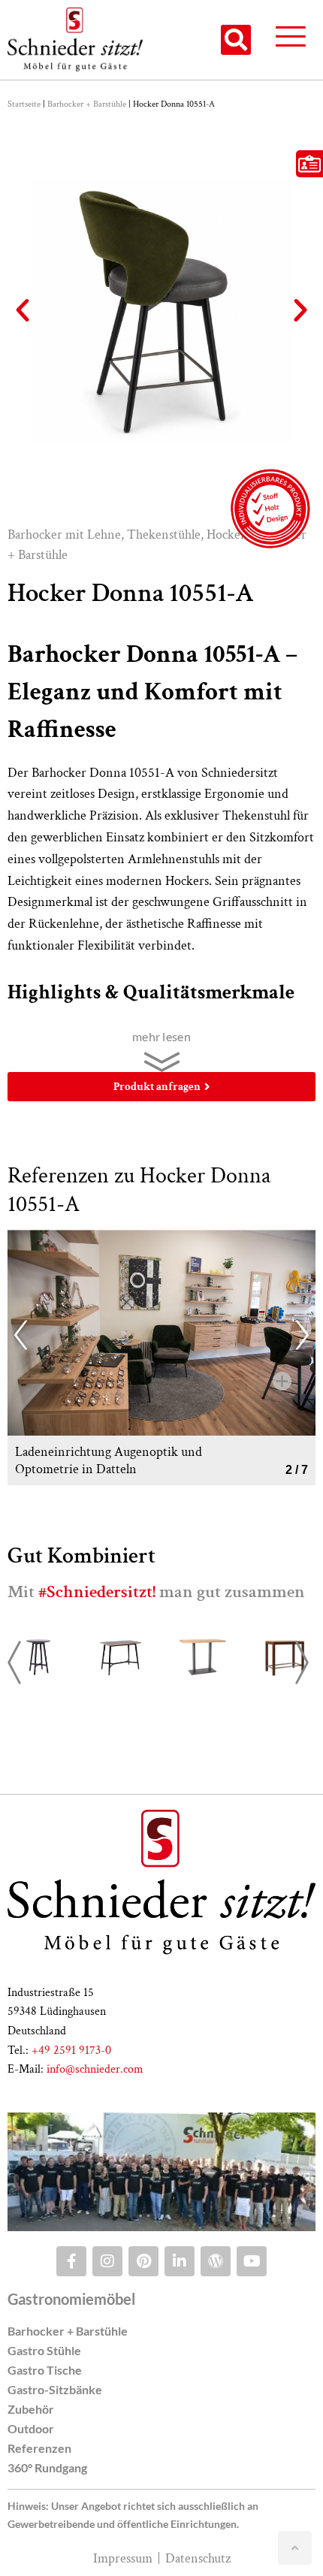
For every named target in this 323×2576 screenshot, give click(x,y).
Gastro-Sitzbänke (55, 2389)
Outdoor (31, 2428)
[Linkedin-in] (180, 2261)
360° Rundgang (47, 2467)
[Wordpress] (216, 2261)
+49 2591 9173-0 (71, 2051)
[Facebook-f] (71, 2261)
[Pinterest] (143, 2261)
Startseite (24, 104)
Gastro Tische (45, 2370)
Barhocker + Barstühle (87, 104)
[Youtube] (252, 2261)
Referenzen (39, 2448)
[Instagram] (107, 2261)
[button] (236, 40)
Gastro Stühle (44, 2350)
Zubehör (31, 2409)
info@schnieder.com (95, 2069)
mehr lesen (161, 1036)
